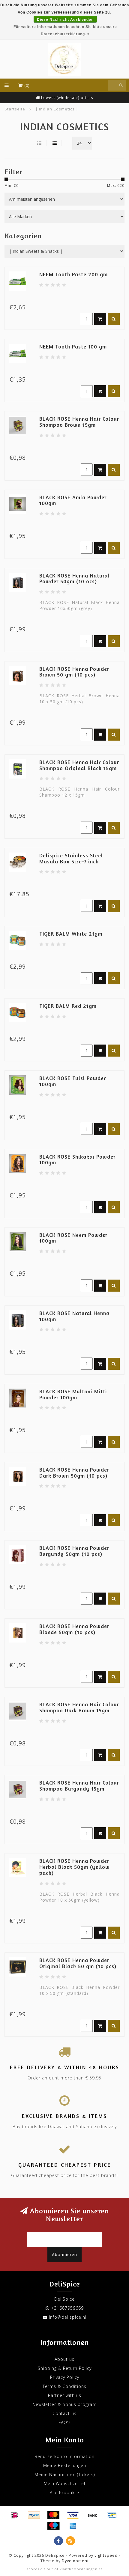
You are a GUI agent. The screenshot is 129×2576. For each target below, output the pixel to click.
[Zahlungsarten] (14, 2515)
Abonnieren (64, 2254)
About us (64, 2359)
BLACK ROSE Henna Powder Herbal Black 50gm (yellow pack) (75, 1867)
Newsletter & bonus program (64, 2404)
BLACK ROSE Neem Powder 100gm (73, 1238)
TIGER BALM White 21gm (71, 933)
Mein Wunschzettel (64, 2483)
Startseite (15, 109)
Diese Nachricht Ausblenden (65, 20)
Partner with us (65, 2395)
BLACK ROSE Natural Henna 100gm (74, 1316)
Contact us (64, 2413)
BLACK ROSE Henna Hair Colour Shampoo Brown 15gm (79, 422)
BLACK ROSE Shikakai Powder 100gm (77, 1160)
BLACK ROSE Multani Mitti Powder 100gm (73, 1394)
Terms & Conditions (64, 2386)
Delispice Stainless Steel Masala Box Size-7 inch (71, 858)
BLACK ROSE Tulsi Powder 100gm (73, 1081)
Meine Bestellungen (65, 2465)
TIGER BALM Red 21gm (68, 1006)
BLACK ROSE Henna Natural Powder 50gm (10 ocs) (74, 578)
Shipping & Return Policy (65, 2368)
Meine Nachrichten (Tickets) (65, 2474)
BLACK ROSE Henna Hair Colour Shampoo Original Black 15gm (79, 765)
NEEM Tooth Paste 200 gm (73, 274)
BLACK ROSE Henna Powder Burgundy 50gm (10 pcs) (74, 1551)
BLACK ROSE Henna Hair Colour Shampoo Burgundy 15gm (79, 1785)
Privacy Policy (65, 2377)
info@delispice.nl (68, 2317)
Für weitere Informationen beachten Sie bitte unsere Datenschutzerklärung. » (65, 30)
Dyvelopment (75, 2561)
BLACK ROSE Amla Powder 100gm (73, 500)
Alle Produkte (64, 2492)
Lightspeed (106, 2555)
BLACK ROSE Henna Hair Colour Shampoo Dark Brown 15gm (79, 1707)
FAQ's (65, 2422)
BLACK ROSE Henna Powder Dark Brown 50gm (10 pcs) (74, 1472)
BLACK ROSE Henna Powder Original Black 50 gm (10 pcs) (78, 1963)
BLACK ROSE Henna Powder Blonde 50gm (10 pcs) (74, 1629)
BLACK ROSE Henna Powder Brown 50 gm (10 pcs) (74, 672)
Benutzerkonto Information (64, 2456)
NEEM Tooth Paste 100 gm (73, 346)
